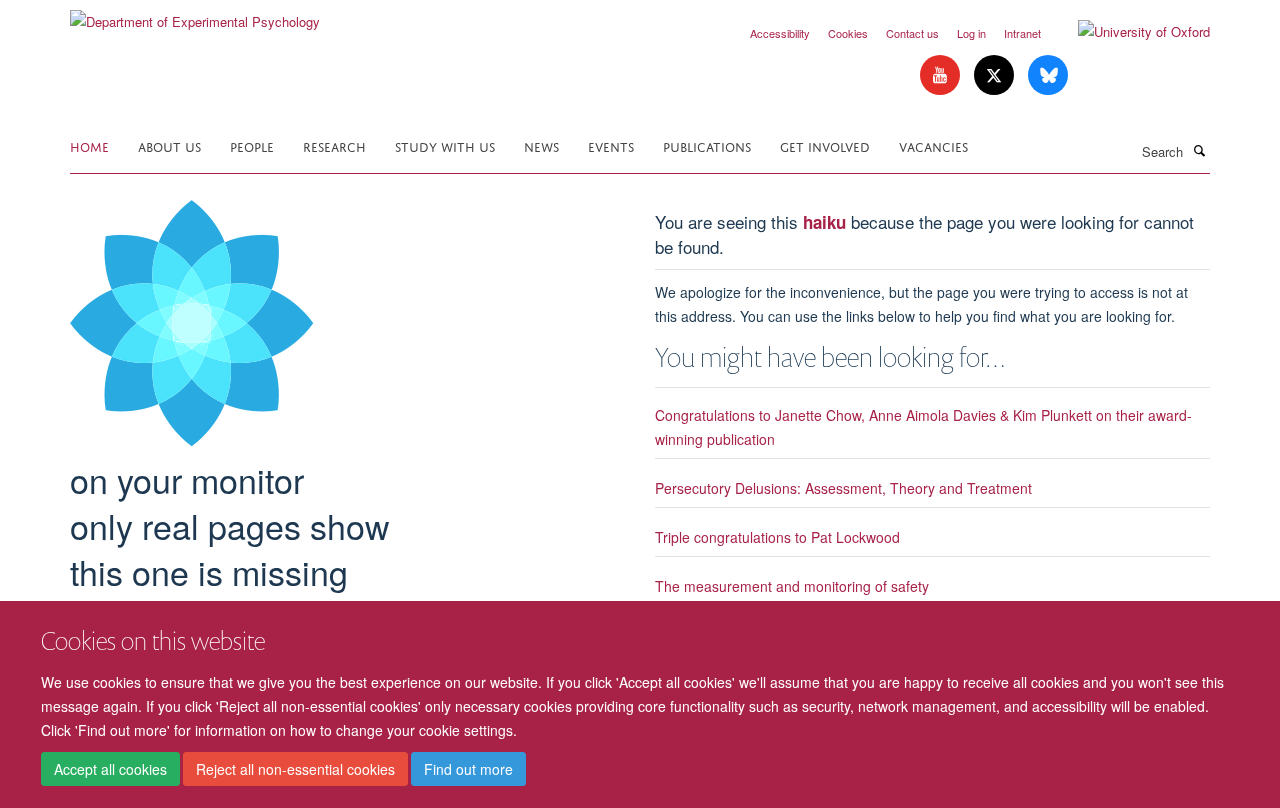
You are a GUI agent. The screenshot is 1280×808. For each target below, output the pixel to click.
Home (89, 145)
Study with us (445, 145)
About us (169, 145)
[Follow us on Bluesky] (1048, 75)
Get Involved (825, 145)
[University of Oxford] (1129, 32)
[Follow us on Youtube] (942, 75)
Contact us (912, 33)
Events (611, 145)
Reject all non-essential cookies (295, 769)
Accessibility (780, 33)
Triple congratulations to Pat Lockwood (777, 537)
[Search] (1199, 150)
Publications (707, 145)
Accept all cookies (110, 769)
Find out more (468, 769)
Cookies (848, 33)
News (541, 145)
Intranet (1022, 33)
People (252, 145)
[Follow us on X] (996, 75)
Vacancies (933, 145)
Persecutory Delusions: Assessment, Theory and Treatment (843, 488)
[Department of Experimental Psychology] (195, 14)
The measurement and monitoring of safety (792, 586)
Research (334, 145)
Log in (971, 33)
